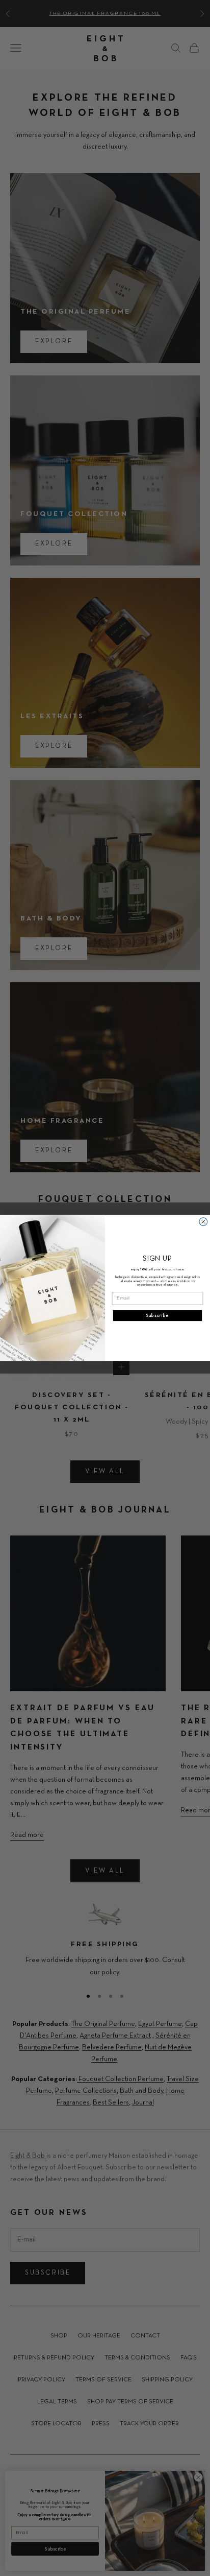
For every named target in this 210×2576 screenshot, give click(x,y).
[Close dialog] (203, 1222)
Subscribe (157, 1316)
